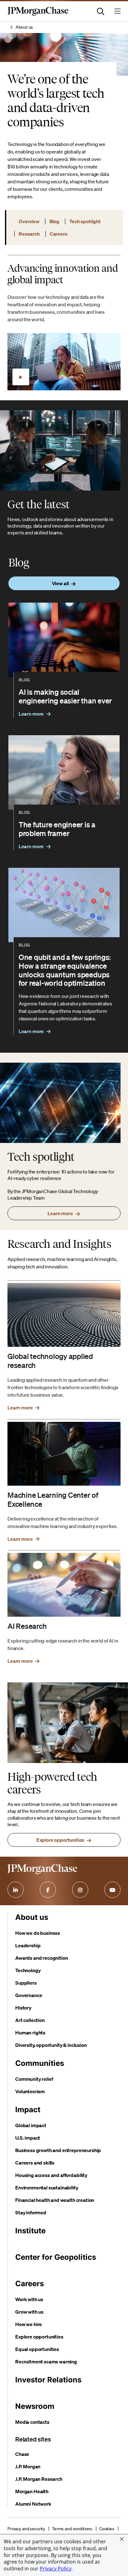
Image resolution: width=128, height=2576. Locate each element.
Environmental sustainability (47, 2188)
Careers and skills (35, 2163)
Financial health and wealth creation (55, 2200)
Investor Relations (48, 2380)
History (23, 2008)
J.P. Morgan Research (39, 2479)
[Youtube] (112, 1890)
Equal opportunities (37, 2349)
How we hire (29, 2324)
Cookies (107, 2529)
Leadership (28, 1945)
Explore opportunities (39, 2337)
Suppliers (26, 1983)
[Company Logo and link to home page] (38, 14)
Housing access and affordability (51, 2175)
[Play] (21, 377)
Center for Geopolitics (56, 2257)
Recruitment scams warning (46, 2362)
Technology (28, 1970)
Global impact (31, 2125)
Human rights (30, 2033)
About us (24, 27)
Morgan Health (32, 2491)
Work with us (29, 2299)
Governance (29, 1995)
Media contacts (32, 2422)
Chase (22, 2454)
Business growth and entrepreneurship (58, 2150)
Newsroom (35, 2406)
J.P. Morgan (28, 2466)
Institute (30, 2231)
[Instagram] (80, 1890)
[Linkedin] (16, 1890)
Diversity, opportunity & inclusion (51, 2045)
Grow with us (29, 2312)
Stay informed (31, 2212)
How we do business (38, 1933)
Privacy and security (26, 2529)
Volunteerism (30, 2091)
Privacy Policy (56, 2569)
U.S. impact (28, 2138)
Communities (40, 2063)
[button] (122, 2539)
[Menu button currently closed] (117, 11)
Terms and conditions (72, 2529)
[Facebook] (48, 1890)
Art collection (30, 2020)
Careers (30, 2284)
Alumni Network (33, 2504)
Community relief (34, 2079)
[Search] (101, 11)
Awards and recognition (41, 1958)
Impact (28, 2110)
